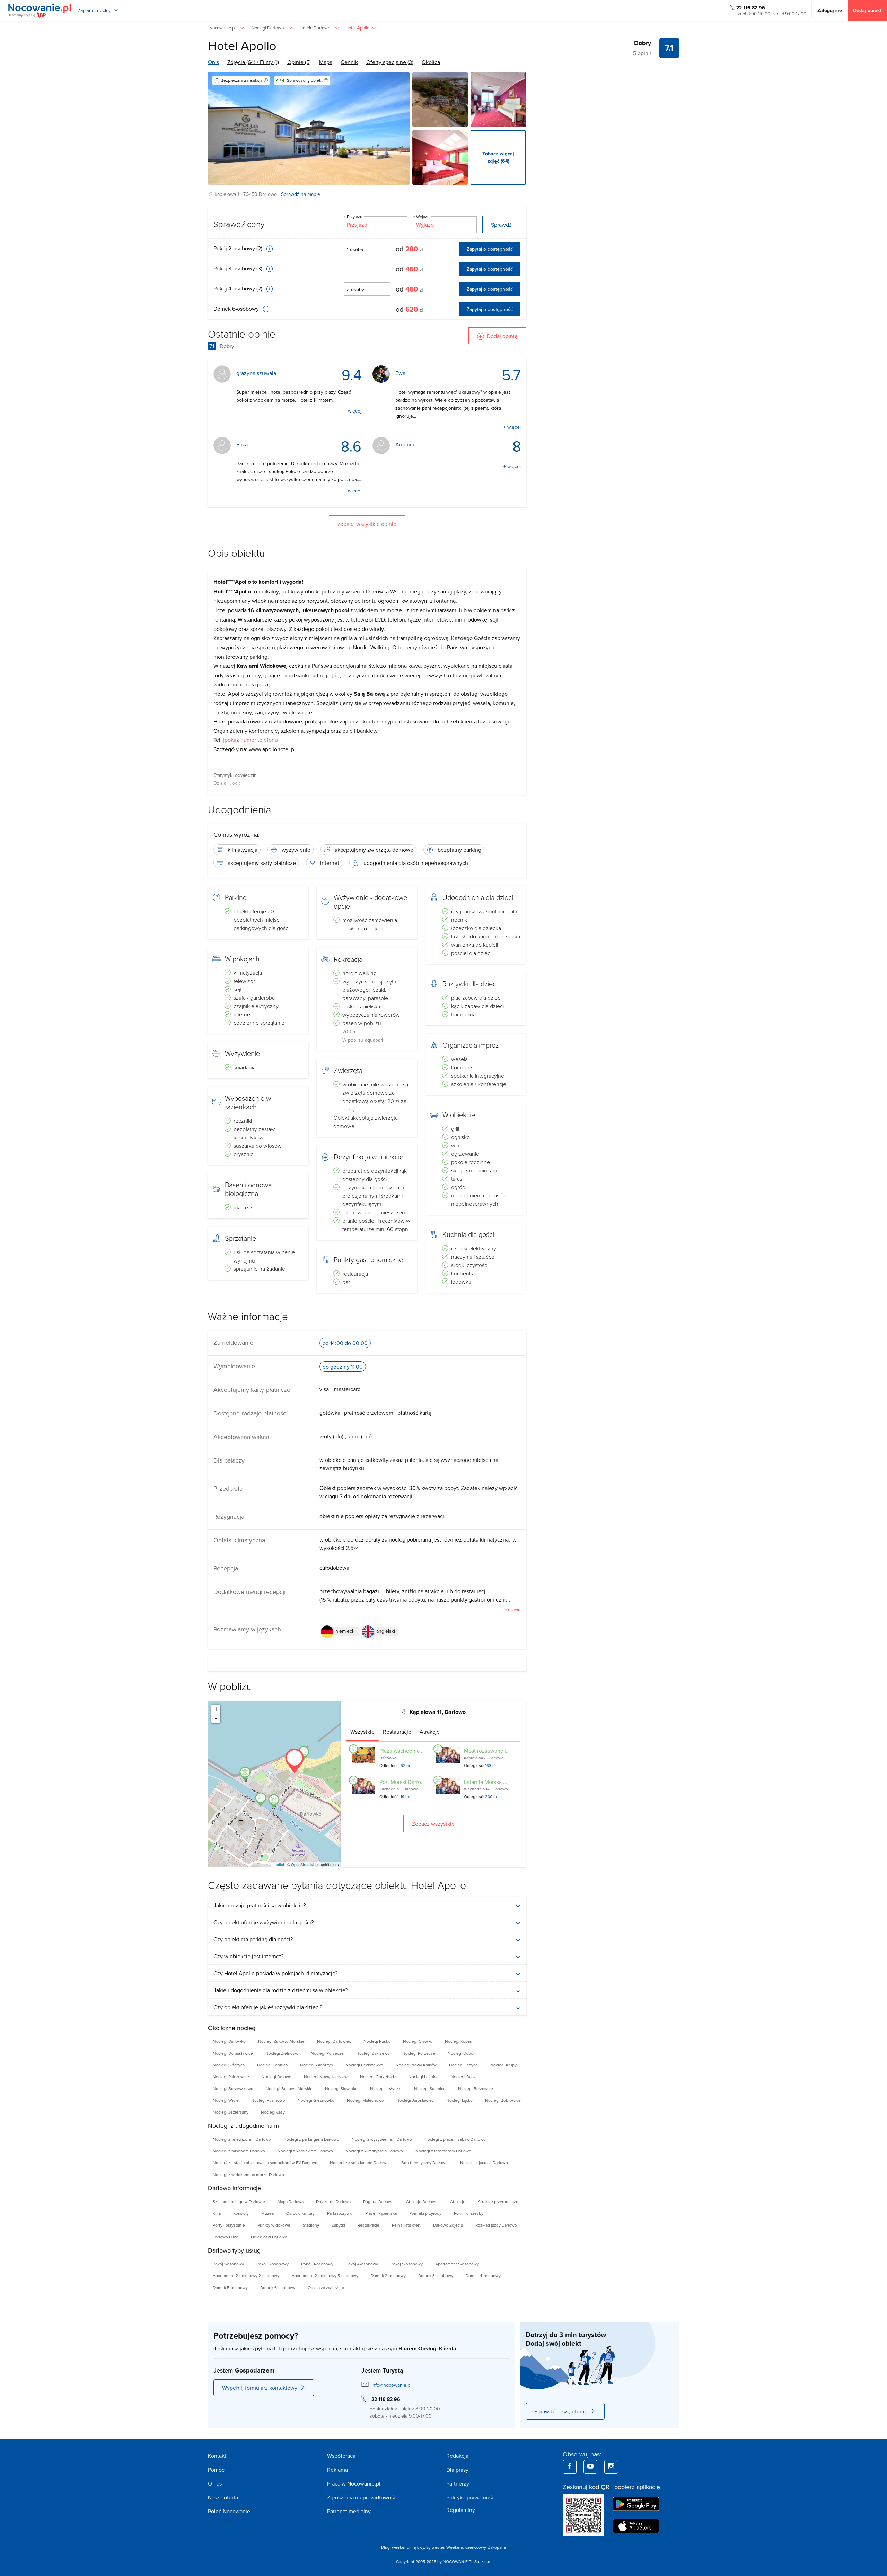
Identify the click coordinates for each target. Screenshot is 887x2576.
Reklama (337, 2470)
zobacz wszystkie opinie (367, 524)
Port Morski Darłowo (404, 1782)
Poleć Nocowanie (229, 2511)
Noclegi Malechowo (365, 2100)
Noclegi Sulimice (430, 2088)
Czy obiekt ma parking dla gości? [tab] (253, 1939)
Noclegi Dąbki (464, 2077)
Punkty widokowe (274, 2225)
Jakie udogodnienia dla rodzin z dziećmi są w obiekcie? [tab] (280, 1990)
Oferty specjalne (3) (390, 62)
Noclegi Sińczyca (229, 2065)
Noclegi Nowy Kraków (416, 2065)
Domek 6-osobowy (237, 309)
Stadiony (311, 2225)
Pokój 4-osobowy (362, 2264)
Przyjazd (355, 216)
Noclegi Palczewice (231, 2077)
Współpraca (341, 2456)
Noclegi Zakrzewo (373, 2053)
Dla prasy (457, 2470)
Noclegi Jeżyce (463, 2065)
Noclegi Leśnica (423, 2077)
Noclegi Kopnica (272, 2065)
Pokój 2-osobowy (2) (239, 248)
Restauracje (368, 2225)
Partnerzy (458, 2483)
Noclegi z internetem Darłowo (443, 2151)
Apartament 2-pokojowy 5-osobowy (325, 2276)
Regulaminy (461, 2510)
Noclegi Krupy (503, 2065)
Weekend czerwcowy (466, 2547)
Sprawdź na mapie (301, 194)
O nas (215, 2483)
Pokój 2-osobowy (273, 2264)
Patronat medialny (349, 2511)
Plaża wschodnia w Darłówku (415, 1751)
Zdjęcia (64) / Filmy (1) (253, 62)
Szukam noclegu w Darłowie (239, 2201)
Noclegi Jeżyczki (386, 2088)
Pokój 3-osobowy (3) (239, 268)
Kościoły (241, 2213)
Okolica (431, 62)
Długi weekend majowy (403, 2547)
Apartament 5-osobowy (457, 2264)
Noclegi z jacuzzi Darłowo (484, 2163)
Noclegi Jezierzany (231, 2112)
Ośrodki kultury (300, 2213)
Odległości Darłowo (269, 2237)
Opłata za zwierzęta (326, 2287)
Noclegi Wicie (226, 2100)
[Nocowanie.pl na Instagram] (611, 2467)
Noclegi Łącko (459, 2100)
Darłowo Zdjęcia (448, 2225)
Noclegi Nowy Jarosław (326, 2077)
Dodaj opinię (502, 336)
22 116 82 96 (751, 8)
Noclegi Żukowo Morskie (281, 2041)
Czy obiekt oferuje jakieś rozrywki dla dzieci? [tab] (268, 2007)
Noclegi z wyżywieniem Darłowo (382, 2139)
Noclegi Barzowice (476, 2088)
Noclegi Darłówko (229, 2041)
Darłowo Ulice (226, 2237)
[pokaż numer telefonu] (251, 740)
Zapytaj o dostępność (490, 249)
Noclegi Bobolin (463, 2053)
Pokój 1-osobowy (228, 2264)
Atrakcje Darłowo (422, 2201)
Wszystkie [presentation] (362, 1732)
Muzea (267, 2213)
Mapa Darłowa (291, 2201)
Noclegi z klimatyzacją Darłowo (374, 2151)
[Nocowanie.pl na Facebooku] (570, 2467)
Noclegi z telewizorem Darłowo (242, 2139)
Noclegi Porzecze (327, 2053)
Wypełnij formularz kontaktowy (260, 2388)
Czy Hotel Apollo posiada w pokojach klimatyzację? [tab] (275, 1973)
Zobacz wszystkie (433, 1824)
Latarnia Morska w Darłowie (497, 1782)
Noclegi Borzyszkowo (233, 2088)
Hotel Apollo (242, 45)
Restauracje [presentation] (397, 1732)
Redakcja (457, 2456)
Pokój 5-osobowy (407, 2264)
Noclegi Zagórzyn (317, 2065)
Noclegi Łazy (273, 2112)
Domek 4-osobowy (483, 2276)
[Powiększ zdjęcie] (440, 99)
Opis (213, 62)
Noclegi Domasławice (233, 2053)
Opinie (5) (299, 62)
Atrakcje (458, 2201)
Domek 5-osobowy (230, 2287)
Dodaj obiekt (867, 10)
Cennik (349, 62)
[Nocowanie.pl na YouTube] (590, 2467)
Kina (217, 2213)
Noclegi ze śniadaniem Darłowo (359, 2163)
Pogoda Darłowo (378, 2201)
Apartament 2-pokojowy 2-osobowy (246, 2276)
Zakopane (497, 2547)
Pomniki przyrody (425, 2213)
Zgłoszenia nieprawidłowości (362, 2497)
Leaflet (278, 1864)
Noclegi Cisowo (418, 2041)
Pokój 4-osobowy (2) (239, 288)
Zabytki (338, 2225)
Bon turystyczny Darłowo (424, 2163)
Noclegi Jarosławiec (415, 2100)
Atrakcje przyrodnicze (498, 2201)
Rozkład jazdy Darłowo (496, 2225)
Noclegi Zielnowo (282, 2053)
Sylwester (435, 2547)
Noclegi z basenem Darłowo (239, 2151)
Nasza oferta (223, 2497)
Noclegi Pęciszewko (364, 2065)
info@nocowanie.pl (391, 2385)
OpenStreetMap (304, 1864)
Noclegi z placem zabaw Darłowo (455, 2139)
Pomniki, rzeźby (469, 2213)
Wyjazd (423, 216)
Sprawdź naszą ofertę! (561, 2411)
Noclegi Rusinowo (268, 2100)
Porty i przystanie (229, 2225)
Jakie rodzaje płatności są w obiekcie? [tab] (260, 1905)
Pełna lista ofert (406, 2225)
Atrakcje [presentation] (430, 1732)
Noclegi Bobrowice (503, 2100)
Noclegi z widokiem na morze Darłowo (248, 2174)
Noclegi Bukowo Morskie (289, 2088)
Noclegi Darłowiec (334, 2041)
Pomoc (216, 2470)
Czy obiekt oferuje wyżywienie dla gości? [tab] (264, 1922)
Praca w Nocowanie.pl (354, 2483)
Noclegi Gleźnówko (316, 2100)
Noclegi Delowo (276, 2077)
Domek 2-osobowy (388, 2276)
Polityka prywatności (471, 2497)
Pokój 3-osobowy (317, 2264)
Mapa (326, 62)
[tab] (362, 1732)
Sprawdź (501, 225)
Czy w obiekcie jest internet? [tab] (248, 1956)
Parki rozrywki (340, 2213)
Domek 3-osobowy (436, 2276)
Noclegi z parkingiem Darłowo (311, 2139)
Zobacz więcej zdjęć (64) (498, 157)
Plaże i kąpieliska (381, 2213)
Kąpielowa (225, 194)
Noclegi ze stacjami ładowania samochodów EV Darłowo (265, 2163)
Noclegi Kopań (459, 2041)
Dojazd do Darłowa (333, 2201)
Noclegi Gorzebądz (378, 2077)
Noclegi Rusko (377, 2041)
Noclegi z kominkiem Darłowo (305, 2151)
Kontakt (217, 2456)
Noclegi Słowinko (341, 2088)
